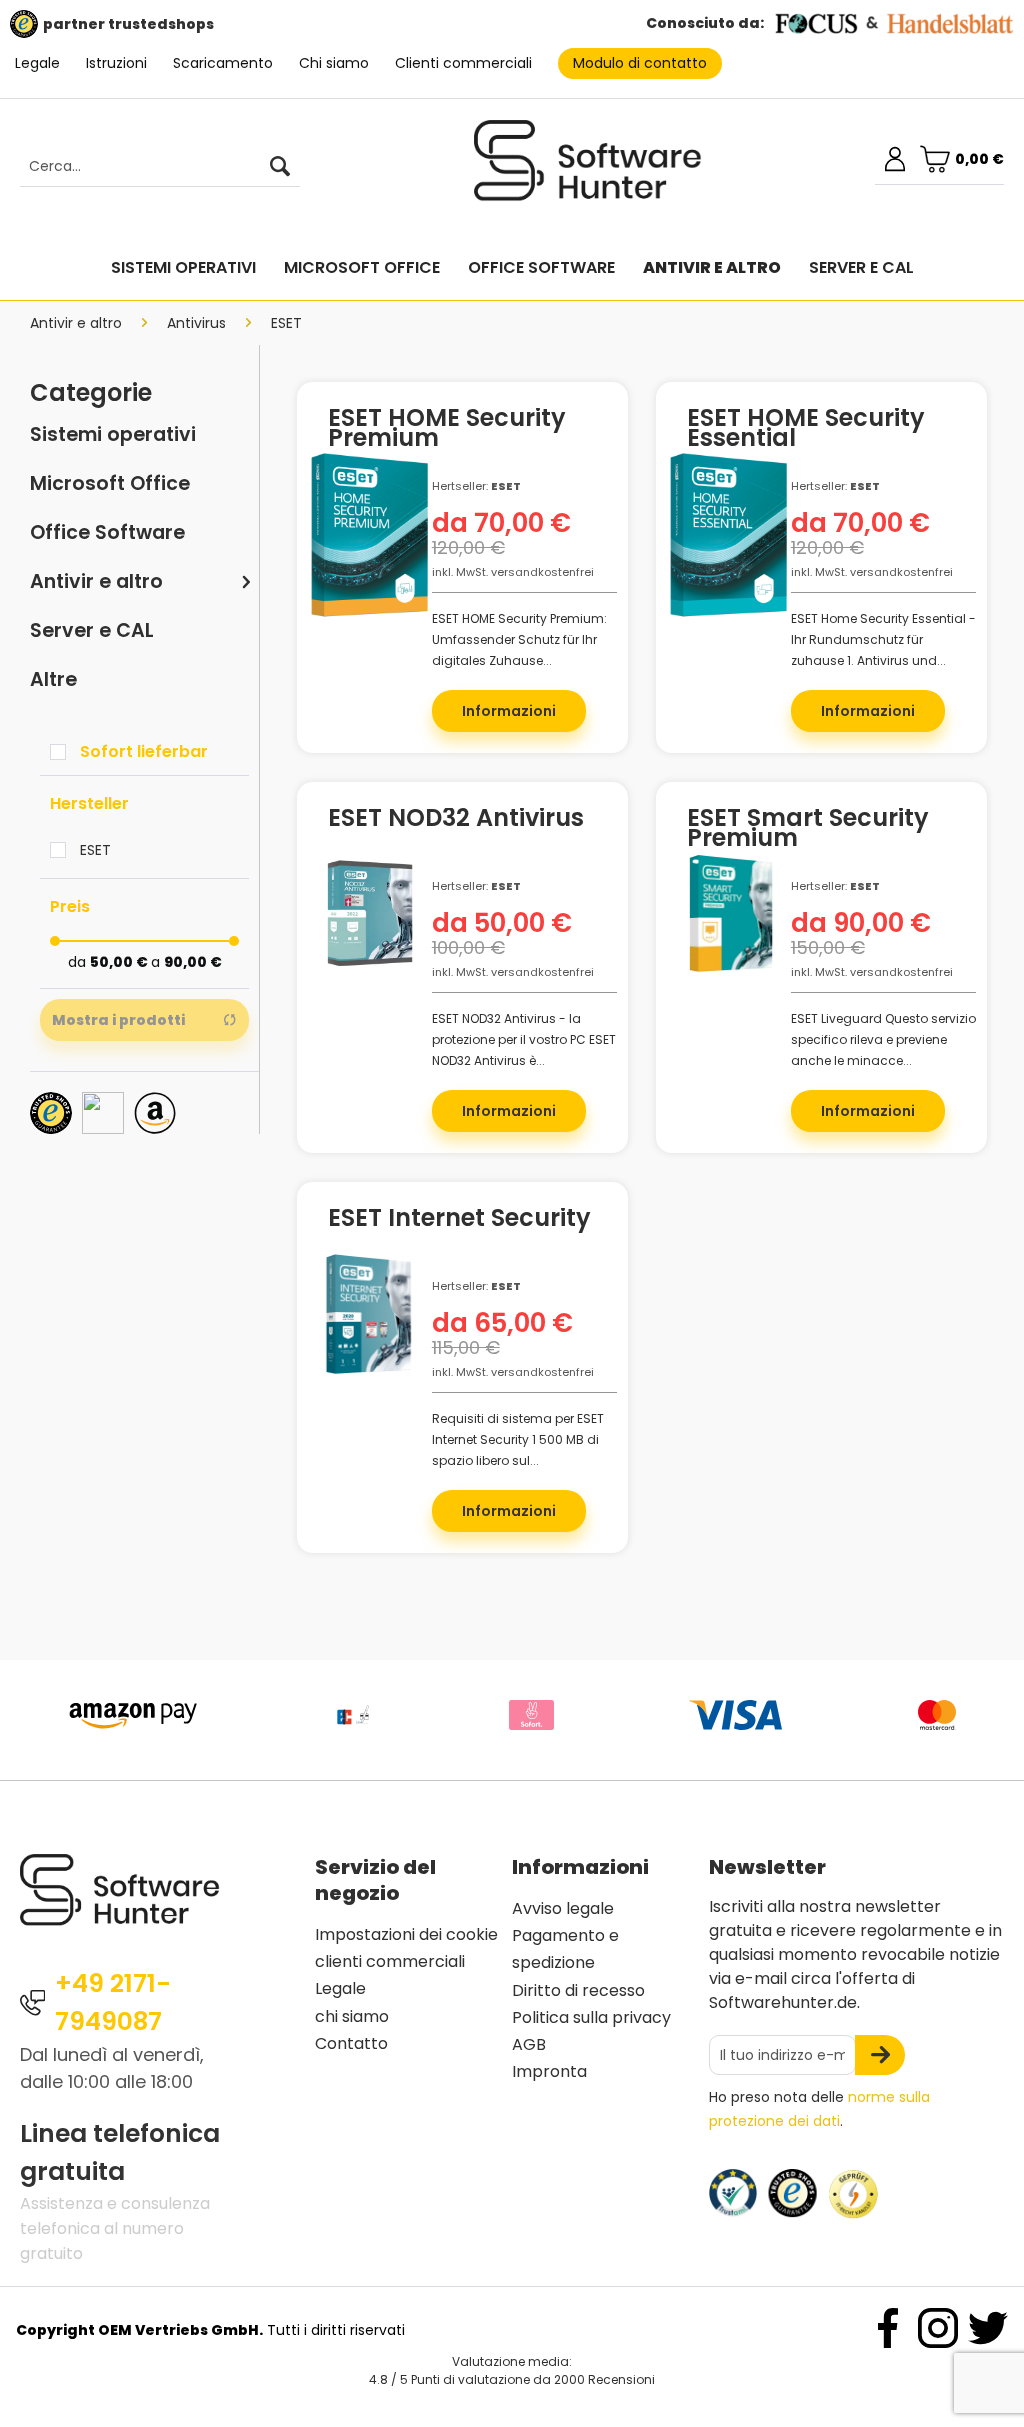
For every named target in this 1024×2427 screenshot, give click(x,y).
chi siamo (352, 2016)
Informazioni (509, 711)
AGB (529, 2044)
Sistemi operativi (113, 434)
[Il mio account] (895, 159)
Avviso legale (563, 1908)
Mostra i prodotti (118, 1020)
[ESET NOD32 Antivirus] (369, 943)
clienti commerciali (390, 1961)
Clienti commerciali (463, 63)
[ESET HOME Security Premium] (369, 543)
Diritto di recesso (578, 1990)
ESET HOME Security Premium (447, 428)
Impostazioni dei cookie (406, 1934)
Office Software (107, 532)
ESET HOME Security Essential (806, 428)
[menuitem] (150, 167)
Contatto (351, 2043)
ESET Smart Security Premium (808, 828)
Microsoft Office (110, 483)
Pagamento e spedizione (565, 1949)
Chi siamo (334, 63)
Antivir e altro (96, 581)
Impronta (549, 2071)
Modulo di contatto (640, 63)
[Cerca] (280, 167)
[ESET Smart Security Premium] (728, 943)
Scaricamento (223, 63)
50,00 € (120, 962)
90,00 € (193, 962)
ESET (95, 850)
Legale (37, 63)
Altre (53, 679)
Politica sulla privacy (591, 2017)
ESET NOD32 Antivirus (456, 821)
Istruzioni (116, 63)
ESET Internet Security (459, 1221)
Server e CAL (92, 630)
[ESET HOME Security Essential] (728, 543)
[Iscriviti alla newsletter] (880, 2055)
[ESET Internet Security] (369, 1343)
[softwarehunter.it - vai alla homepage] (588, 169)
